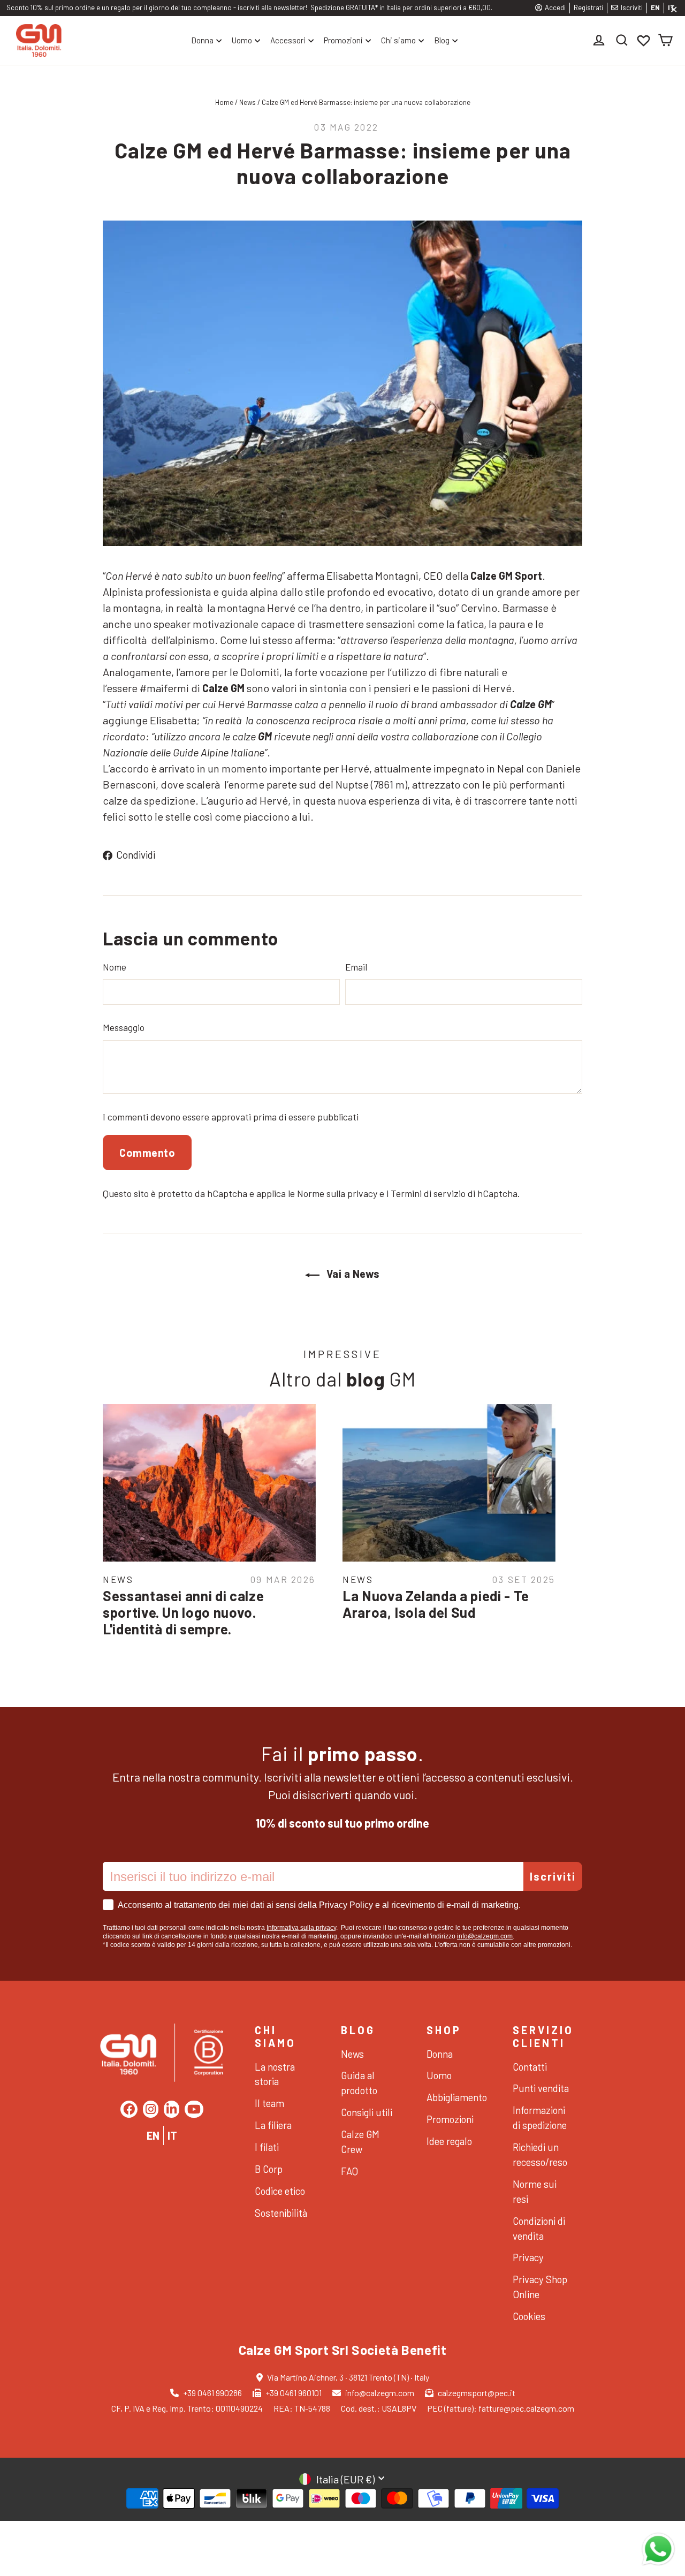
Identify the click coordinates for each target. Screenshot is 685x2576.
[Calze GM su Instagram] (151, 2109)
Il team (269, 2103)
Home (224, 102)
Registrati (588, 7)
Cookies (529, 2316)
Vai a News (352, 1274)
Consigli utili (367, 2112)
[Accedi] (600, 40)
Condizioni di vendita (539, 2228)
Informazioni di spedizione (540, 2117)
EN (655, 7)
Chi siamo (398, 40)
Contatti (530, 2067)
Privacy (528, 2257)
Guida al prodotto (359, 2083)
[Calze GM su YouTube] (194, 2109)
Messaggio (124, 1027)
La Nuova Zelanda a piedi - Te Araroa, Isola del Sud (436, 1604)
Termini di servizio (428, 1193)
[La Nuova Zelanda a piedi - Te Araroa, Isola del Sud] (449, 1483)
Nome (115, 967)
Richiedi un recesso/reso (540, 2154)
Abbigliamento (456, 2097)
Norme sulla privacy (337, 1193)
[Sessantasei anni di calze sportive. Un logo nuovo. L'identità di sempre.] (209, 1483)
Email (356, 967)
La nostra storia (275, 2074)
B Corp (269, 2169)
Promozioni (343, 40)
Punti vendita (541, 2088)
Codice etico (280, 2191)
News (248, 102)
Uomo (242, 40)
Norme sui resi (535, 2191)
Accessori (288, 40)
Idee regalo (449, 2141)
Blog (442, 40)
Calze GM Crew (360, 2142)
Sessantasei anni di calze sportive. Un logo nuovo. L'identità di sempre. (183, 1612)
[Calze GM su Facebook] (129, 2109)
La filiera (273, 2125)
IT (172, 2135)
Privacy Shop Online (540, 2287)
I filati (267, 2147)
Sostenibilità (281, 2213)
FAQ (349, 2171)
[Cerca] (622, 40)
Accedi (555, 7)
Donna (202, 40)
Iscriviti (632, 7)
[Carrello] (665, 40)
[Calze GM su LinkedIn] (172, 2109)
